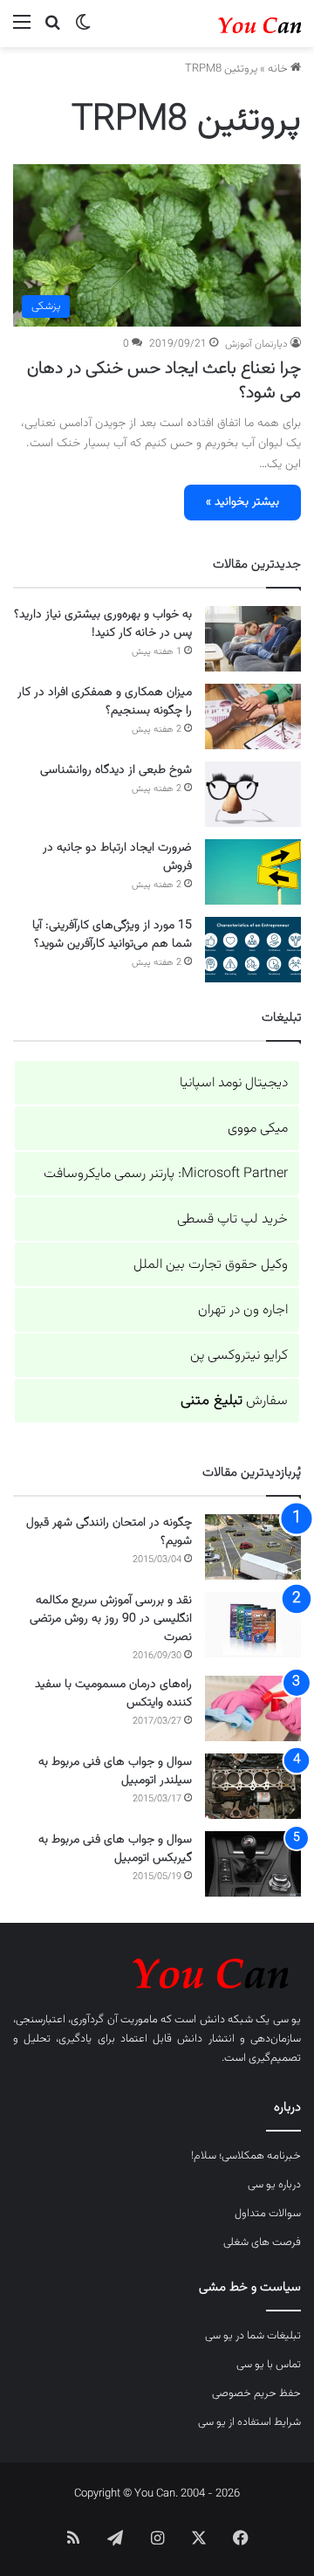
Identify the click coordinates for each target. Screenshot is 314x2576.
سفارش (234, 1401)
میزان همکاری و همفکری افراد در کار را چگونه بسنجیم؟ (105, 702)
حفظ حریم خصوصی (256, 2393)
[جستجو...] (52, 30)
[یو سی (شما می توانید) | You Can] (157, 1970)
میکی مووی (258, 1129)
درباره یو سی (274, 2185)
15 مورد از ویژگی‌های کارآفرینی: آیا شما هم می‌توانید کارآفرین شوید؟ (112, 935)
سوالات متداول (268, 2214)
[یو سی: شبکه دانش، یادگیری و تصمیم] (231, 24)
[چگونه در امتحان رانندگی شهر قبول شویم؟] (253, 1547)
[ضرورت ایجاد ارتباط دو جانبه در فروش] (253, 872)
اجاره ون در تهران (243, 1310)
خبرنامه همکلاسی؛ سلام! (246, 2156)
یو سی (287, 2020)
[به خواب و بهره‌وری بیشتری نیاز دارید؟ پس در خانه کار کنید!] (253, 639)
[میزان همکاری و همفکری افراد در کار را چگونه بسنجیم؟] (253, 716)
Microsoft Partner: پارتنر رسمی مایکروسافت (166, 1174)
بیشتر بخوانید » (242, 502)
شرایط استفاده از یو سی (249, 2422)
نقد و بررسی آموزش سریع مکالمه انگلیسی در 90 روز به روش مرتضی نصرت (111, 1619)
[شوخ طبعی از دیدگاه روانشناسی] (253, 794)
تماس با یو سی (269, 2365)
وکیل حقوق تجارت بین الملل (211, 1265)
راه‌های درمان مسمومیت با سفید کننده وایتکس (113, 1694)
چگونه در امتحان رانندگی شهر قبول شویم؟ (109, 1532)
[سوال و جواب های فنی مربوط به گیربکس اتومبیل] (253, 1864)
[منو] (22, 30)
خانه (279, 69)
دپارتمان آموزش (256, 344)
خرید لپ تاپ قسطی (232, 1219)
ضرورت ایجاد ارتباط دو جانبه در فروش (117, 857)
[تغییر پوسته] (83, 30)
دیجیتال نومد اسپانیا (234, 1083)
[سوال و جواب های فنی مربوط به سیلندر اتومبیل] (253, 1786)
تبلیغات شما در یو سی (253, 2336)
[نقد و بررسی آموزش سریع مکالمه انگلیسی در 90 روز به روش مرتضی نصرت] (253, 1625)
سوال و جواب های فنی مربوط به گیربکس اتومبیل (115, 1849)
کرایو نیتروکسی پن (239, 1356)
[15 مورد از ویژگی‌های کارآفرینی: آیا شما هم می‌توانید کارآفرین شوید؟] (253, 950)
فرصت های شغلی (262, 2242)
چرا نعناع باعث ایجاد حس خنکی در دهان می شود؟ (164, 381)
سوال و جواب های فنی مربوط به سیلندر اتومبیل (115, 1771)
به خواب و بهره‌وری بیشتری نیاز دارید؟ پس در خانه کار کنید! (103, 624)
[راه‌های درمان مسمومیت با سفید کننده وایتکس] (253, 1708)
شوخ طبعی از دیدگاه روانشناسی (116, 770)
